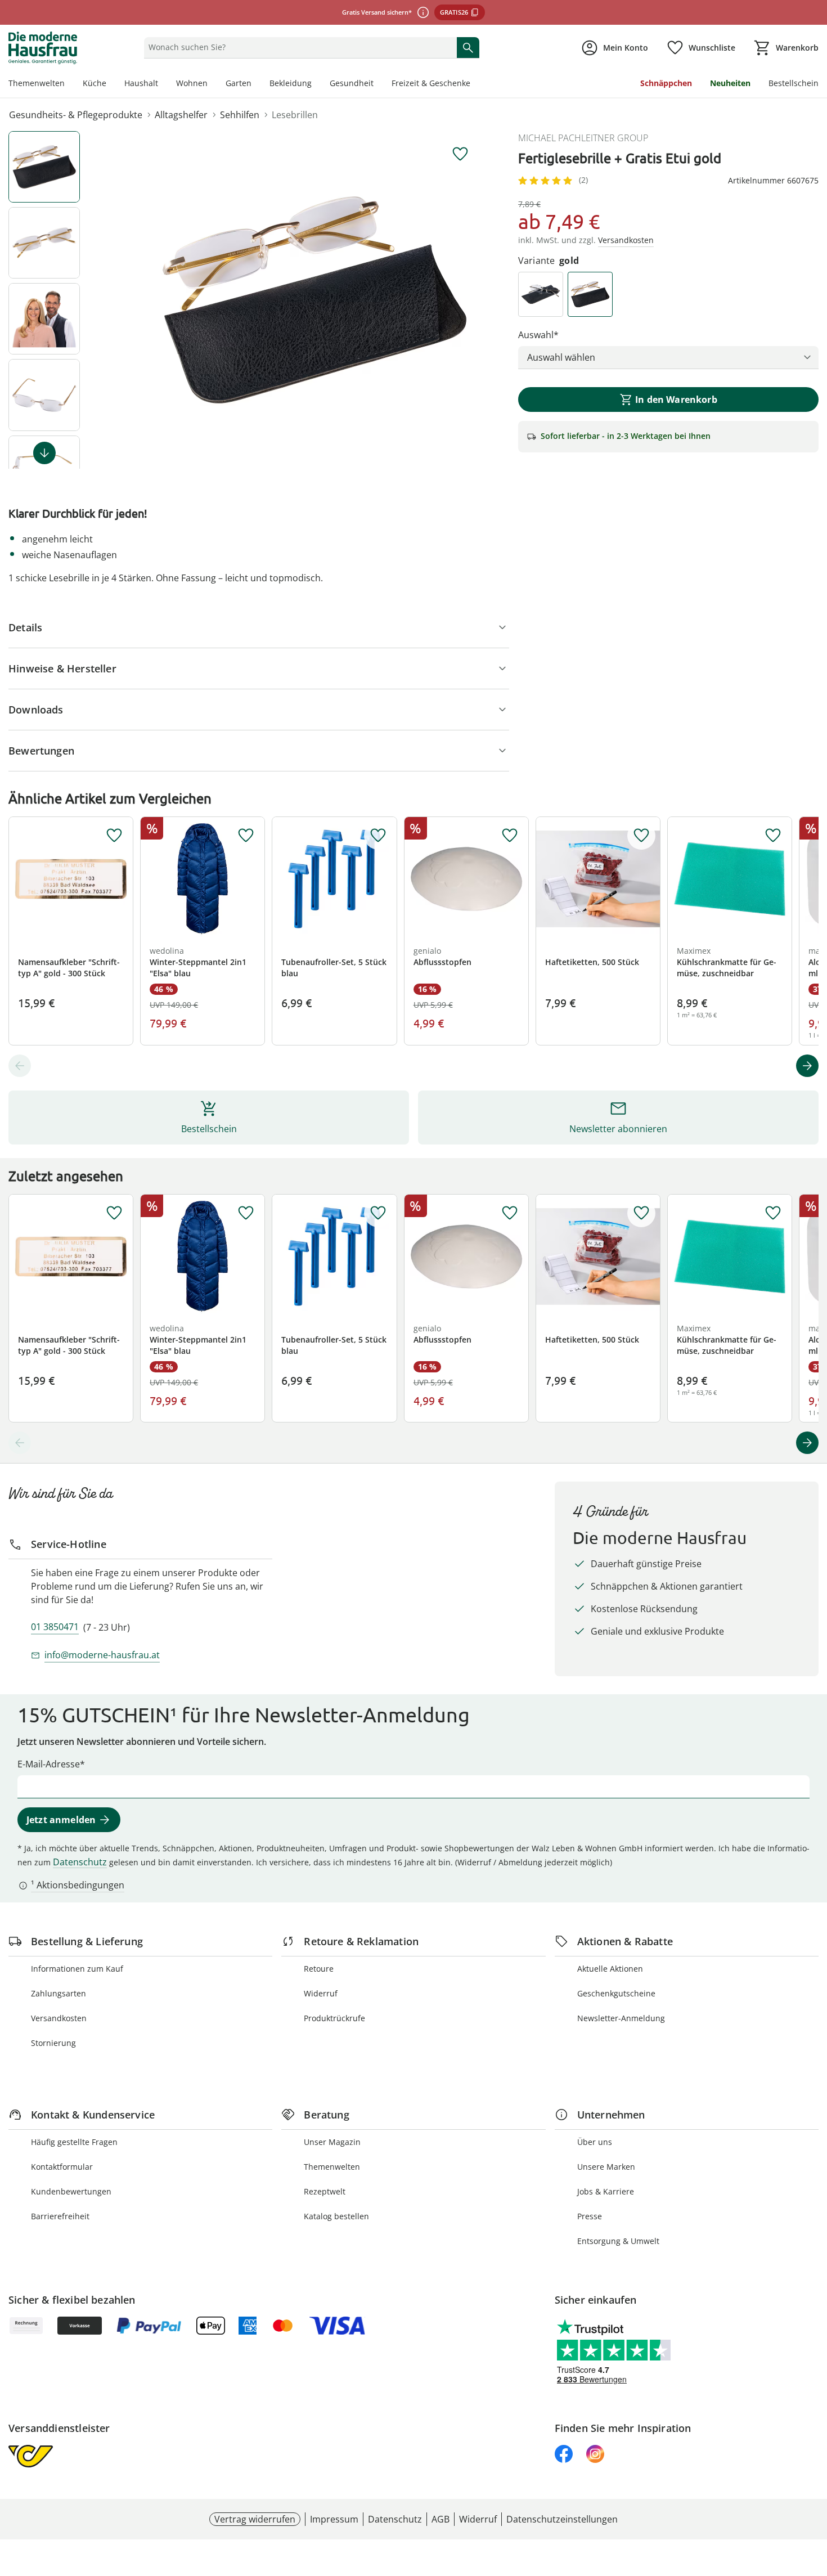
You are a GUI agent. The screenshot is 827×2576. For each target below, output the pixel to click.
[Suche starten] (468, 47)
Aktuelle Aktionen (610, 1969)
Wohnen (192, 83)
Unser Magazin (332, 2142)
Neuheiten (730, 83)
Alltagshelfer (181, 115)
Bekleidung (291, 83)
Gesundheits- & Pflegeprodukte (76, 115)
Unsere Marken (606, 2167)
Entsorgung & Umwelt (618, 2241)
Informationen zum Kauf (77, 1969)
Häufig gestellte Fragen (74, 2142)
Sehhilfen (240, 115)
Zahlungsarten (59, 1993)
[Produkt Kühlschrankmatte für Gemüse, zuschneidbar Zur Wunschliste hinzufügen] (773, 836)
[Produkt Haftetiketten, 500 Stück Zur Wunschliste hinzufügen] (641, 836)
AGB (441, 2519)
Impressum (334, 2519)
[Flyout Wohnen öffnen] (212, 84)
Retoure (319, 1969)
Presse (590, 2216)
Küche (95, 83)
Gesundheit (352, 83)
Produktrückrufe (334, 2018)
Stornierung (53, 2043)
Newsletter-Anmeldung (621, 2018)
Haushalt (141, 83)
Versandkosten (59, 2018)
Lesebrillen (295, 115)
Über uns (595, 2142)
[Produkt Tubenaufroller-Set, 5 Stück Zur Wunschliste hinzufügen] (378, 836)
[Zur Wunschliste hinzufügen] (460, 154)
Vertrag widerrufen (255, 2519)
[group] (314, 300)
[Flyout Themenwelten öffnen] (69, 84)
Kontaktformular (62, 2167)
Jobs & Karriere (606, 2191)
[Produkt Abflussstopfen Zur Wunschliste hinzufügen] (510, 836)
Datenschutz (80, 1862)
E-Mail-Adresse (49, 1764)
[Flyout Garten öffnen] (256, 84)
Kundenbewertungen (71, 2191)
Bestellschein (794, 83)
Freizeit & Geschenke (431, 83)
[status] (298, 47)
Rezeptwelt (325, 2191)
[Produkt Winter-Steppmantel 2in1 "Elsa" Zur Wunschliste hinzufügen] (246, 836)
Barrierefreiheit (60, 2216)
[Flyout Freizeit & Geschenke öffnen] (475, 84)
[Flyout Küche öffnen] (111, 84)
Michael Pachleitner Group (583, 138)
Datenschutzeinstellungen (562, 2519)
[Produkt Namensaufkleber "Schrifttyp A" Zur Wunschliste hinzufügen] (114, 836)
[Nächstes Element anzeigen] (44, 453)
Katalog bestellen (336, 2216)
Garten (239, 83)
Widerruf (321, 1993)
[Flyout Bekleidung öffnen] (316, 84)
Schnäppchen (666, 83)
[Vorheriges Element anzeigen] (20, 1066)
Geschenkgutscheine (616, 1993)
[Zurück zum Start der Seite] (813, 2495)
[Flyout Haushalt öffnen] (163, 84)
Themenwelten (37, 83)
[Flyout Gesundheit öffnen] (378, 84)
